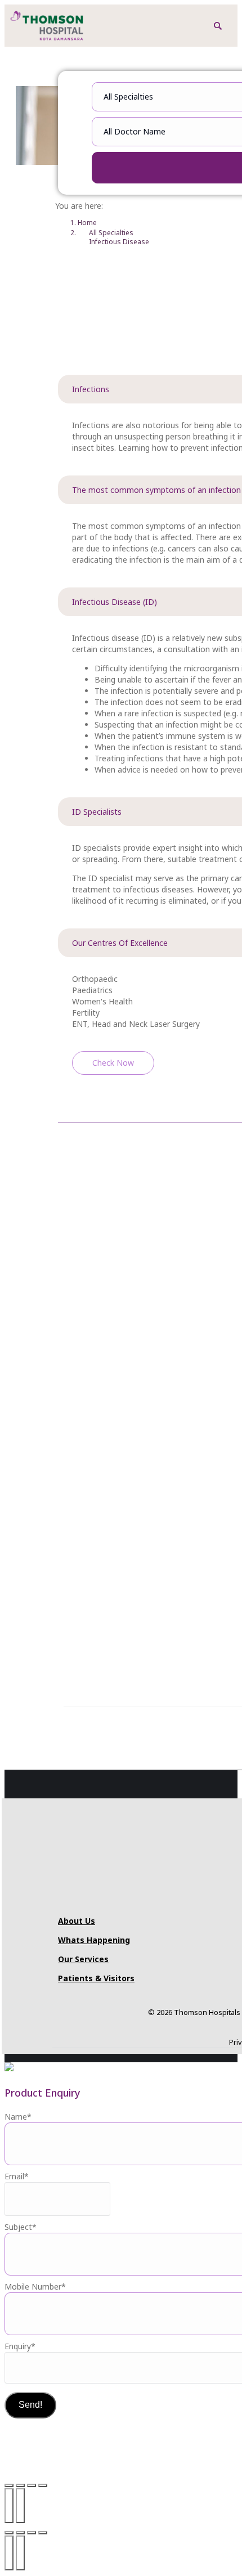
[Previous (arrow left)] (9, 2506)
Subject (21, 2227)
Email (17, 2176)
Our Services (83, 1959)
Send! (30, 2405)
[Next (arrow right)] (20, 2506)
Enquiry (20, 2346)
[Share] (32, 2485)
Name (18, 2117)
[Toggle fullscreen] (20, 2485)
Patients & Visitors (96, 1978)
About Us (77, 1921)
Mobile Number (35, 2286)
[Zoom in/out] (9, 2485)
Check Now (113, 1063)
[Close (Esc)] (43, 2485)
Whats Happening (94, 1940)
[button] (218, 26)
